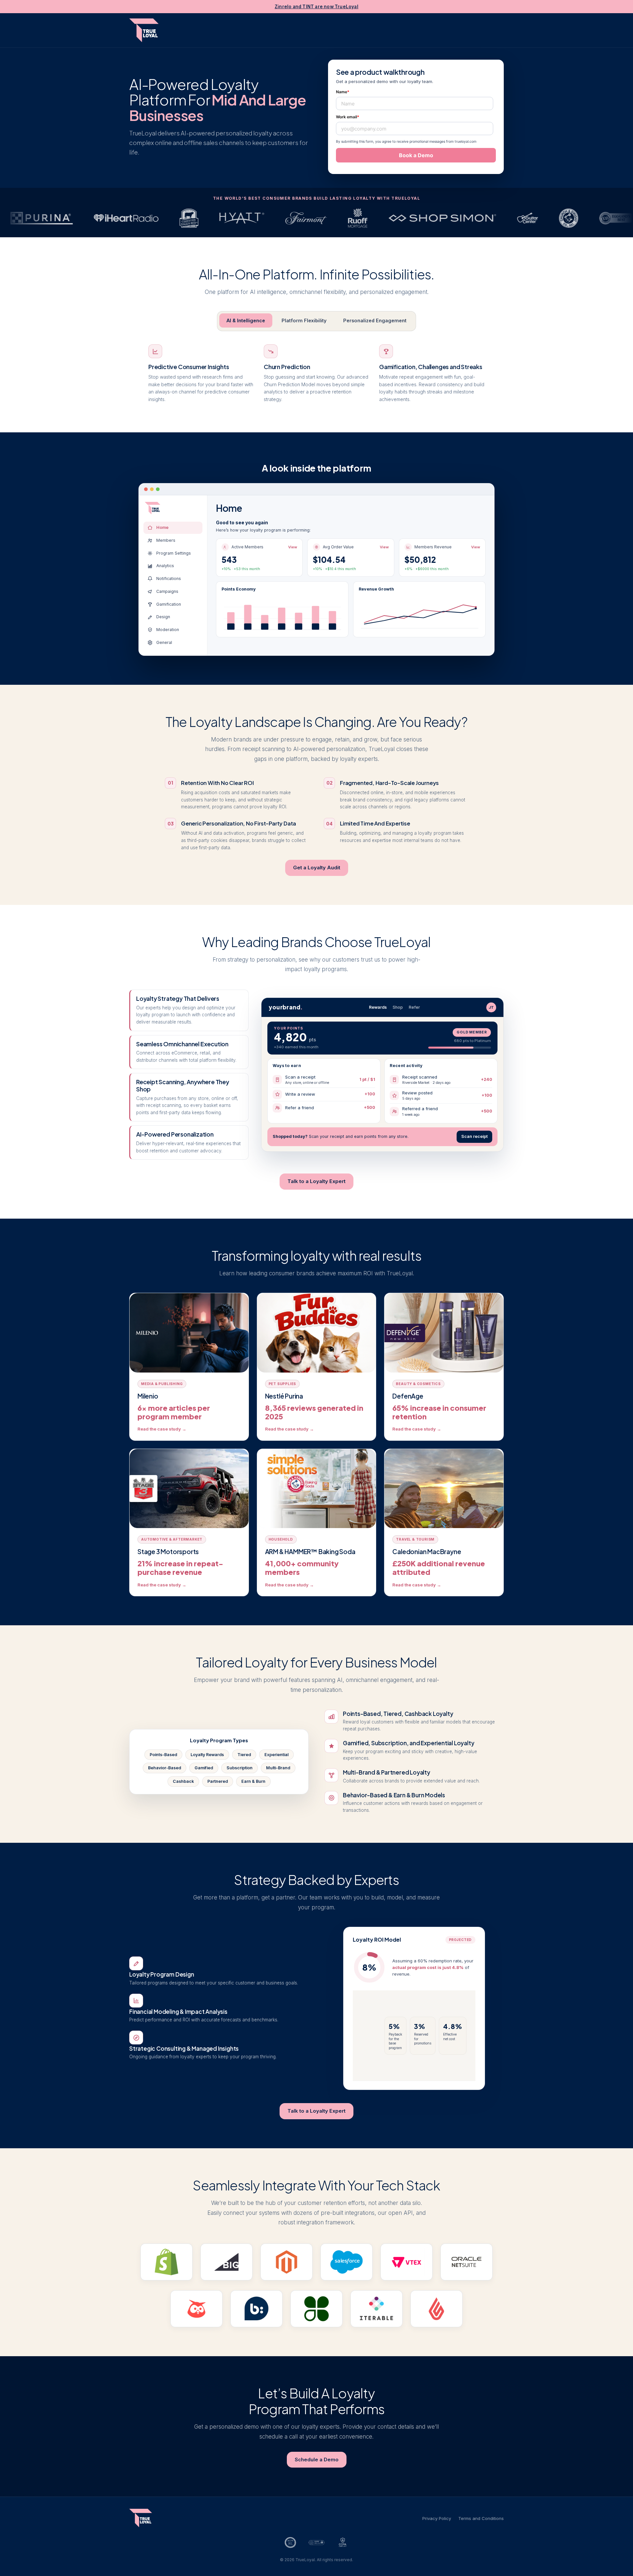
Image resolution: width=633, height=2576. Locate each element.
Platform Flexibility (304, 320)
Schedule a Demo (317, 2460)
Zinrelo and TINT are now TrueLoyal (316, 7)
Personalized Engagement (375, 320)
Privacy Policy (437, 2518)
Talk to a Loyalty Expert (316, 1181)
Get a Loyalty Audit (317, 868)
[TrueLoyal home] (144, 30)
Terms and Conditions (481, 2518)
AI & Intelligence (246, 320)
